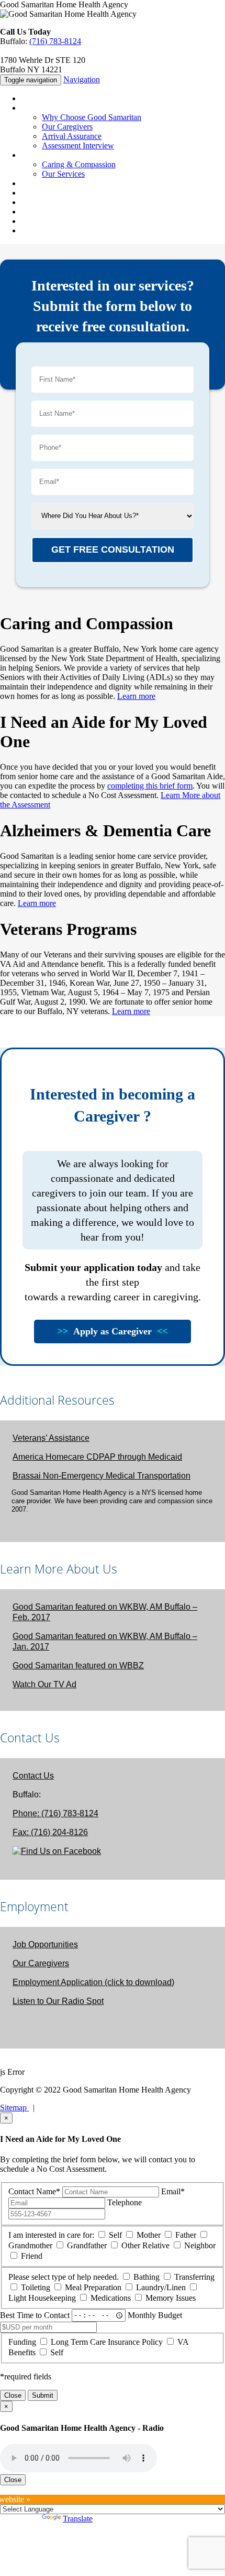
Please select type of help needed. (64, 2277)
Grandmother (30, 2245)
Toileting (36, 2287)
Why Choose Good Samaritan (92, 117)
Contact (34, 221)
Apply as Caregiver (113, 1331)
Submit (43, 2395)
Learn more (136, 696)
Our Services (63, 174)
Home (31, 98)
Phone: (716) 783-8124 (55, 1813)
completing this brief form (150, 786)
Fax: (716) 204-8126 (50, 1832)
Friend (32, 2256)
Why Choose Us (48, 108)
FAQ (29, 193)
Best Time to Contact (35, 2315)
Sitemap (14, 2108)
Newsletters (40, 202)
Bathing (147, 2277)
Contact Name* (34, 2191)
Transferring (194, 2277)
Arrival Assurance (72, 136)
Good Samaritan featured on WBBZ (78, 1666)
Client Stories (43, 183)
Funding (22, 2342)
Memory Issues (171, 2298)
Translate (78, 2519)
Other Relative (145, 2245)
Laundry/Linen (161, 2287)
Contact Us (33, 1776)
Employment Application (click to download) (93, 1982)
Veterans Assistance (53, 212)
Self (115, 2235)
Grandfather (87, 2245)
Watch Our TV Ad (44, 1684)
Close (13, 2395)
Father (186, 2235)
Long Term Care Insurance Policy (107, 2342)
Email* (173, 2191)
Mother (149, 2235)
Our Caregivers (67, 127)
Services (35, 155)
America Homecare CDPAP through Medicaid (97, 1457)
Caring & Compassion (79, 164)
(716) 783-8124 (55, 41)
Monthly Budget (155, 2315)
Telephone (125, 2202)
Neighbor (200, 2245)
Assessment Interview (78, 145)
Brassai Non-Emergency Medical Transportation (102, 1476)
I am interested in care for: (51, 2235)
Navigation (82, 79)
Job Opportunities (45, 1944)
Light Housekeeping (42, 2298)
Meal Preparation (93, 2287)
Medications (111, 2298)
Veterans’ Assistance (51, 1438)
